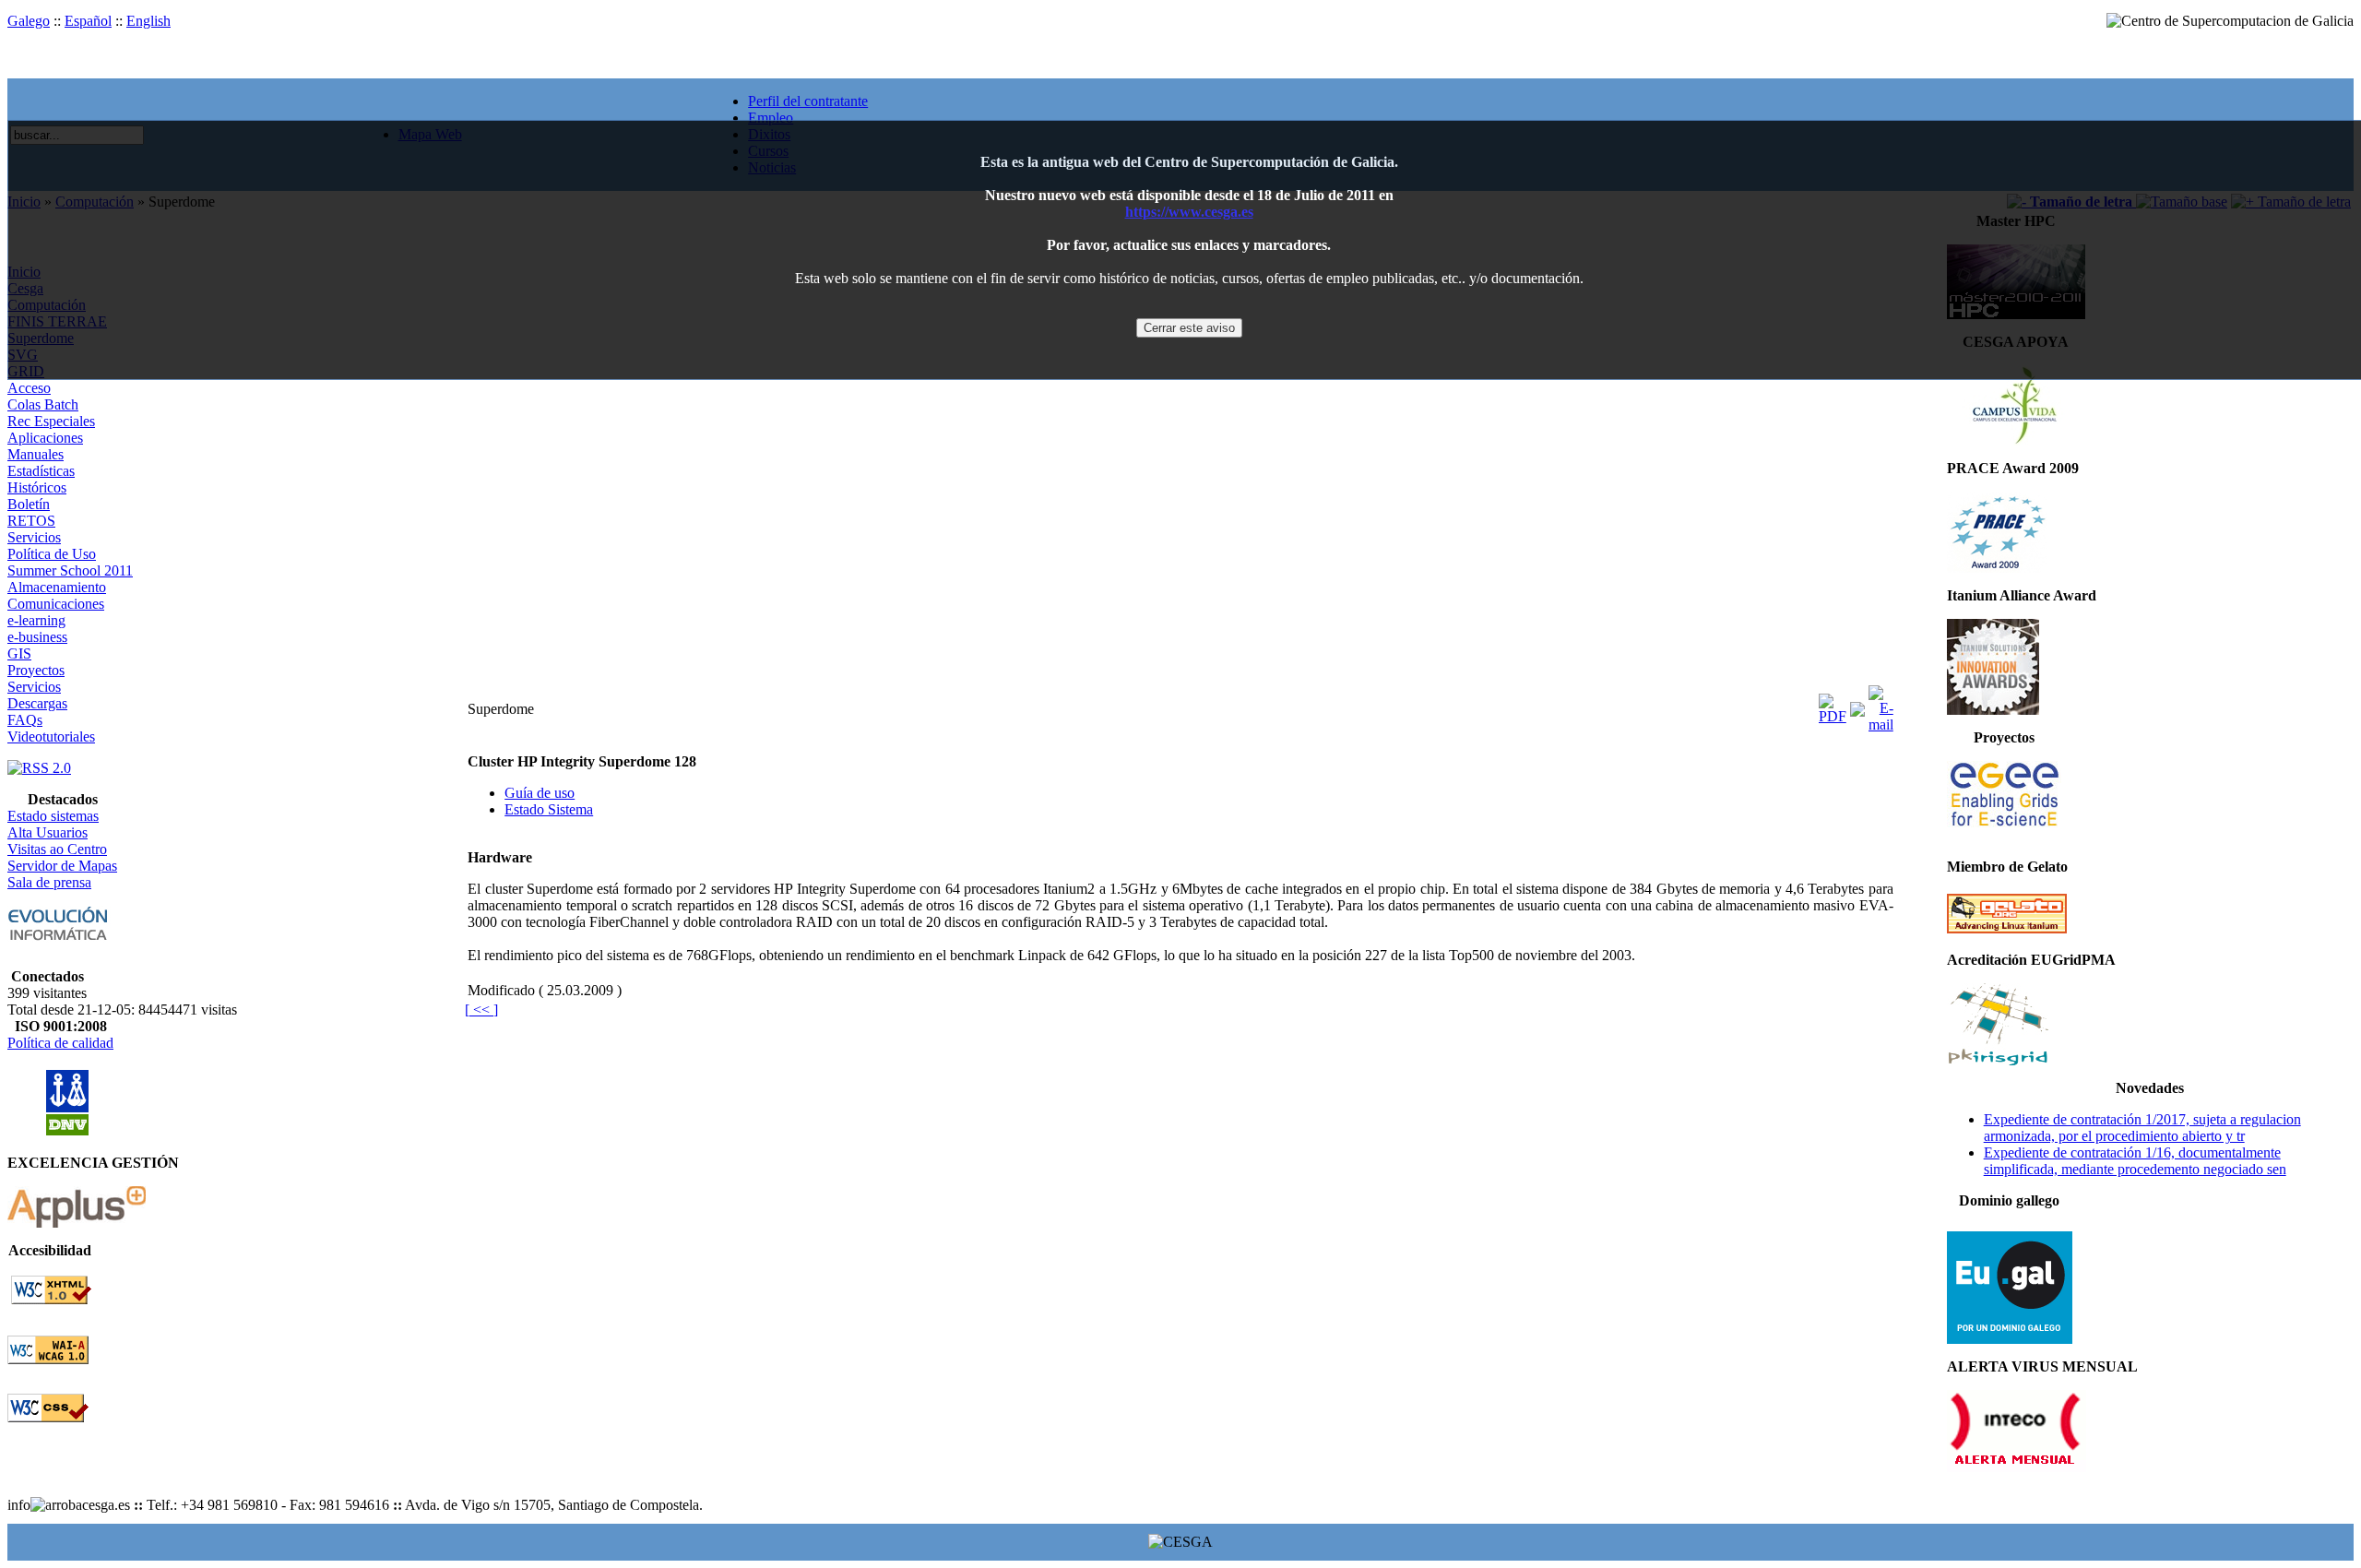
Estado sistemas (53, 816)
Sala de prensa (49, 882)
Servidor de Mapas (62, 866)
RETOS (31, 521)
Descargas (37, 703)
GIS (19, 653)
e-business (37, 637)
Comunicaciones (56, 604)
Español (88, 21)
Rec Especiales (51, 421)
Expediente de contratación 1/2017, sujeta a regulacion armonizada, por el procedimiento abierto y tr (2142, 1128)
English (148, 21)
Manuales (36, 454)
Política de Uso (52, 554)
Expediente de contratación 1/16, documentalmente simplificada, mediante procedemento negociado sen (2135, 1161)
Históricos (37, 487)
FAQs (25, 720)
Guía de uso (540, 793)
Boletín (29, 504)
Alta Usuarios (47, 832)
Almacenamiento (57, 587)
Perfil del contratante (808, 101)
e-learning (36, 620)
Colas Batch (43, 404)
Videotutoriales (51, 736)
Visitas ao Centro (57, 849)
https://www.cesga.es (1189, 212)
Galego (29, 21)
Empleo (771, 118)
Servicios (34, 537)
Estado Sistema (549, 809)
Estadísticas (41, 471)
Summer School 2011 (70, 570)
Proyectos (36, 670)
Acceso (29, 388)
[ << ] (481, 1010)
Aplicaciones (45, 438)
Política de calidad (60, 1043)
